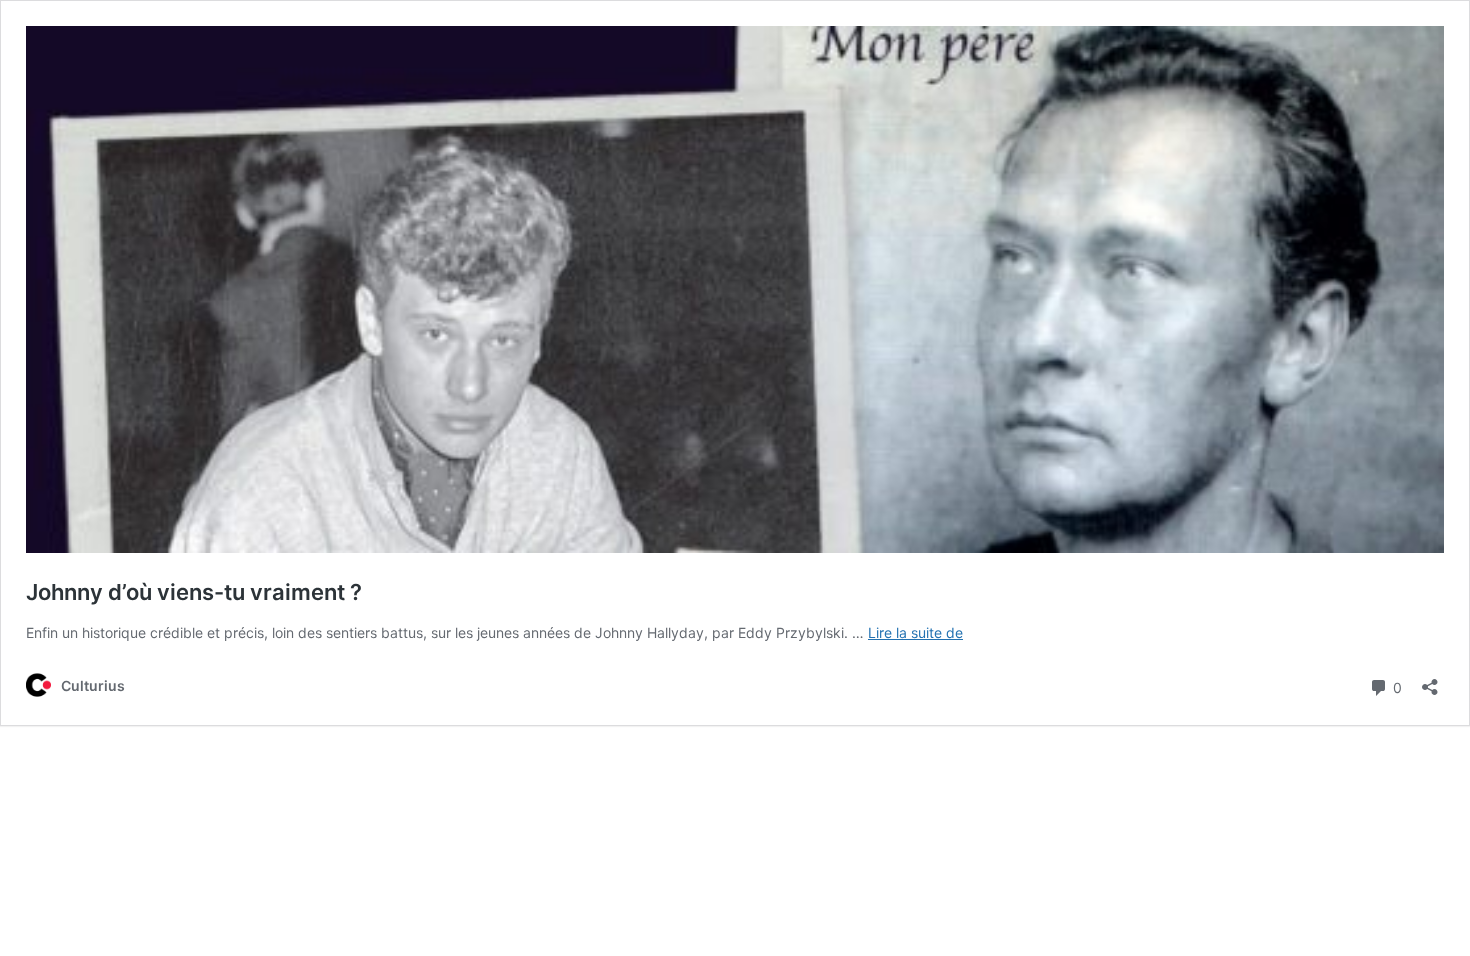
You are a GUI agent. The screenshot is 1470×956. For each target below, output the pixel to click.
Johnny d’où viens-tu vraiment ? (194, 592)
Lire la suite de (915, 632)
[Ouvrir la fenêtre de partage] (1430, 680)
